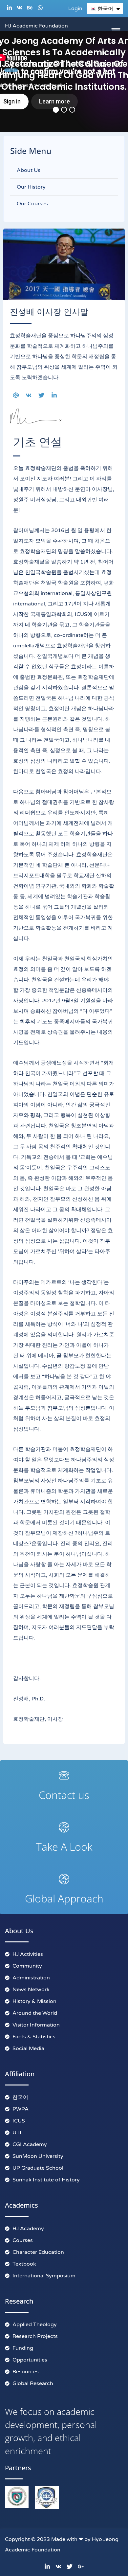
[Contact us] (64, 1775)
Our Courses (32, 204)
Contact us (64, 1795)
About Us (29, 170)
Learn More (11, 70)
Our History (31, 187)
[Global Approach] (64, 1879)
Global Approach (64, 1898)
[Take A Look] (64, 1827)
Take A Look (64, 1847)
